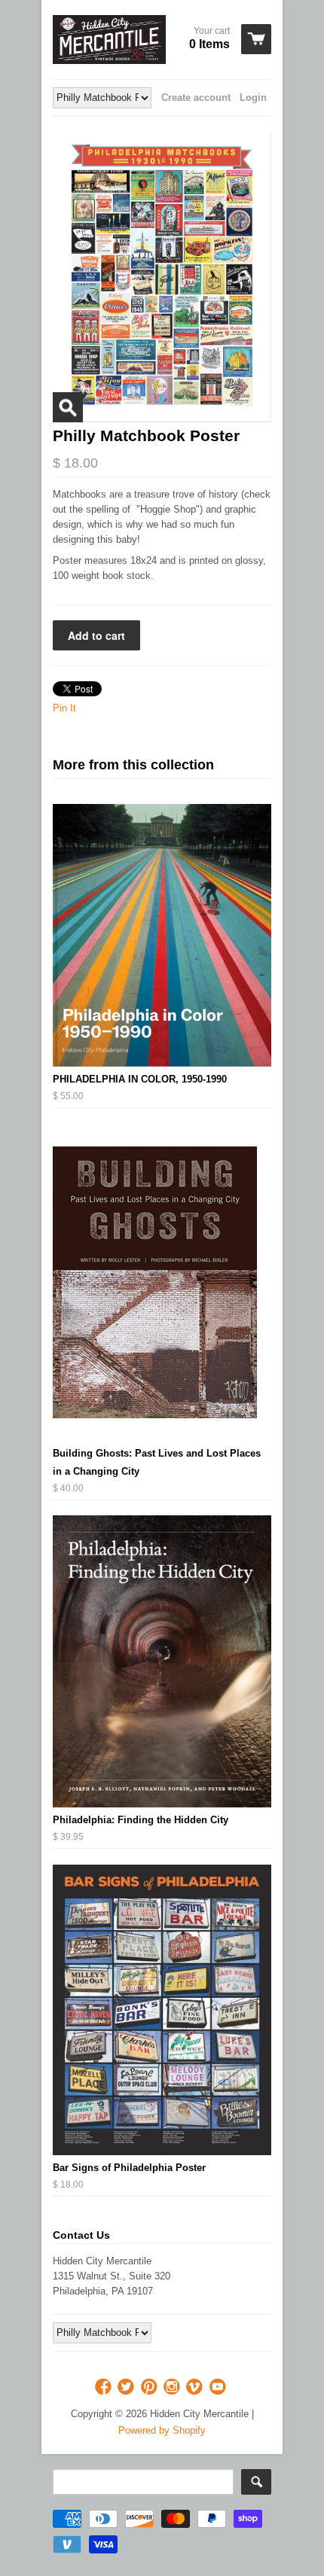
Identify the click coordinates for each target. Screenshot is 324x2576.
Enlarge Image (68, 407)
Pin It (64, 708)
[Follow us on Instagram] (173, 2387)
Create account (196, 97)
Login (253, 97)
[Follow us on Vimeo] (196, 2387)
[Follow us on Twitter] (127, 2387)
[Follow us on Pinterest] (151, 2387)
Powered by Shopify (162, 2430)
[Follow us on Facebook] (105, 2387)
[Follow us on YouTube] (219, 2387)
